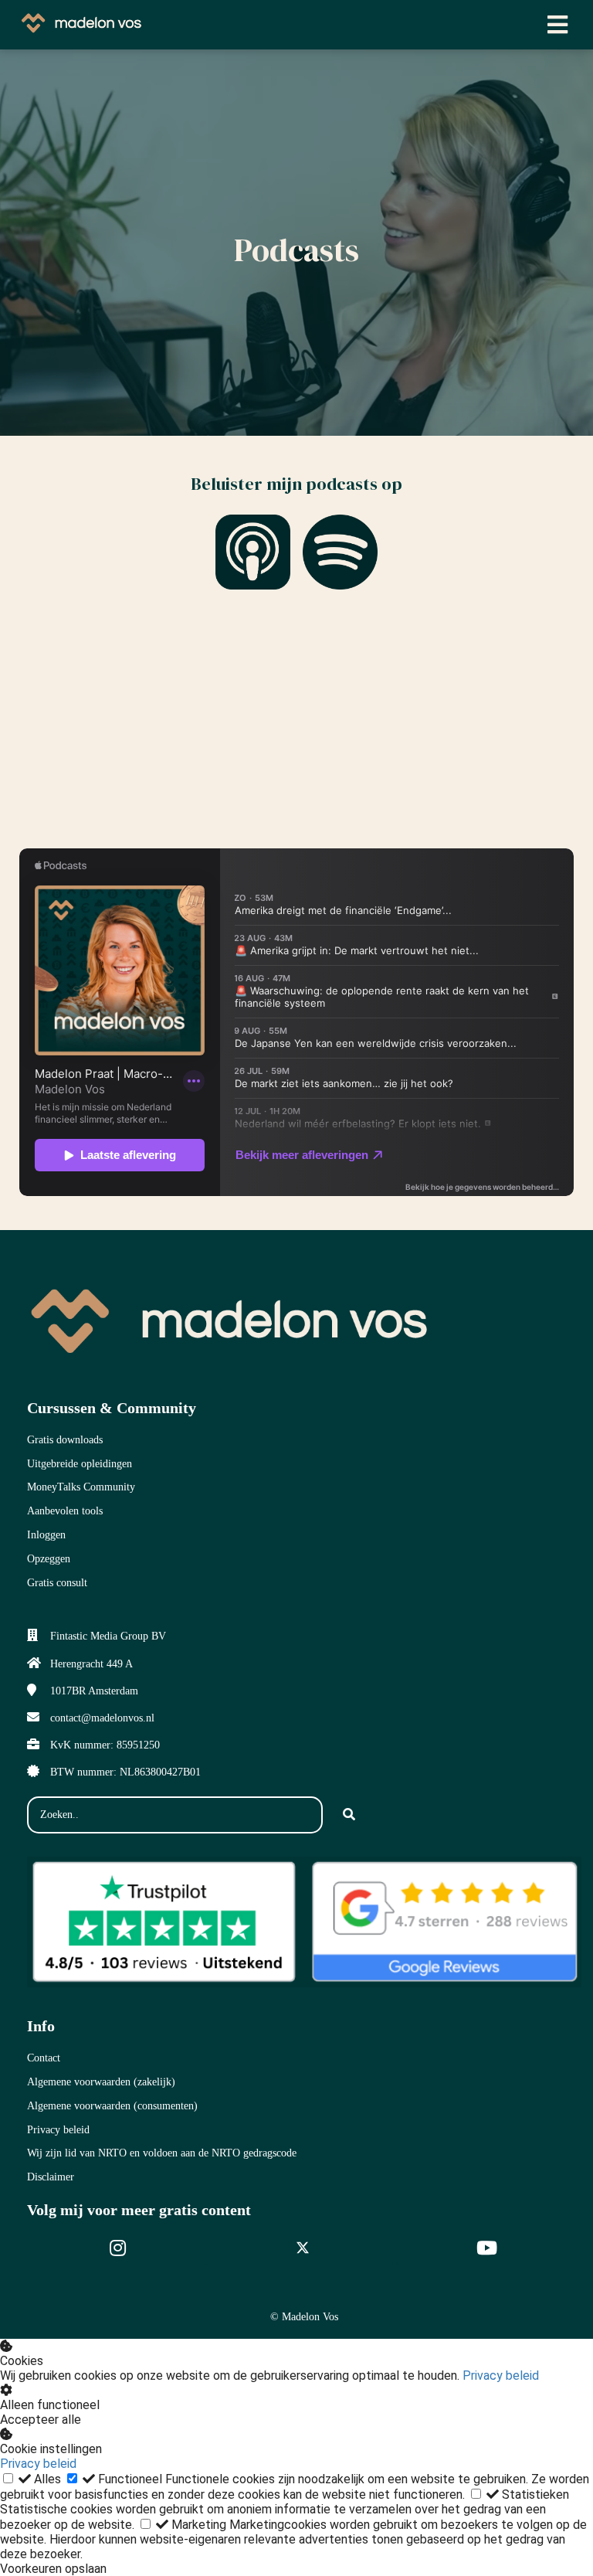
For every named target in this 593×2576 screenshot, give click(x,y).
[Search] (349, 1815)
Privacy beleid (501, 2375)
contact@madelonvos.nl (102, 1718)
